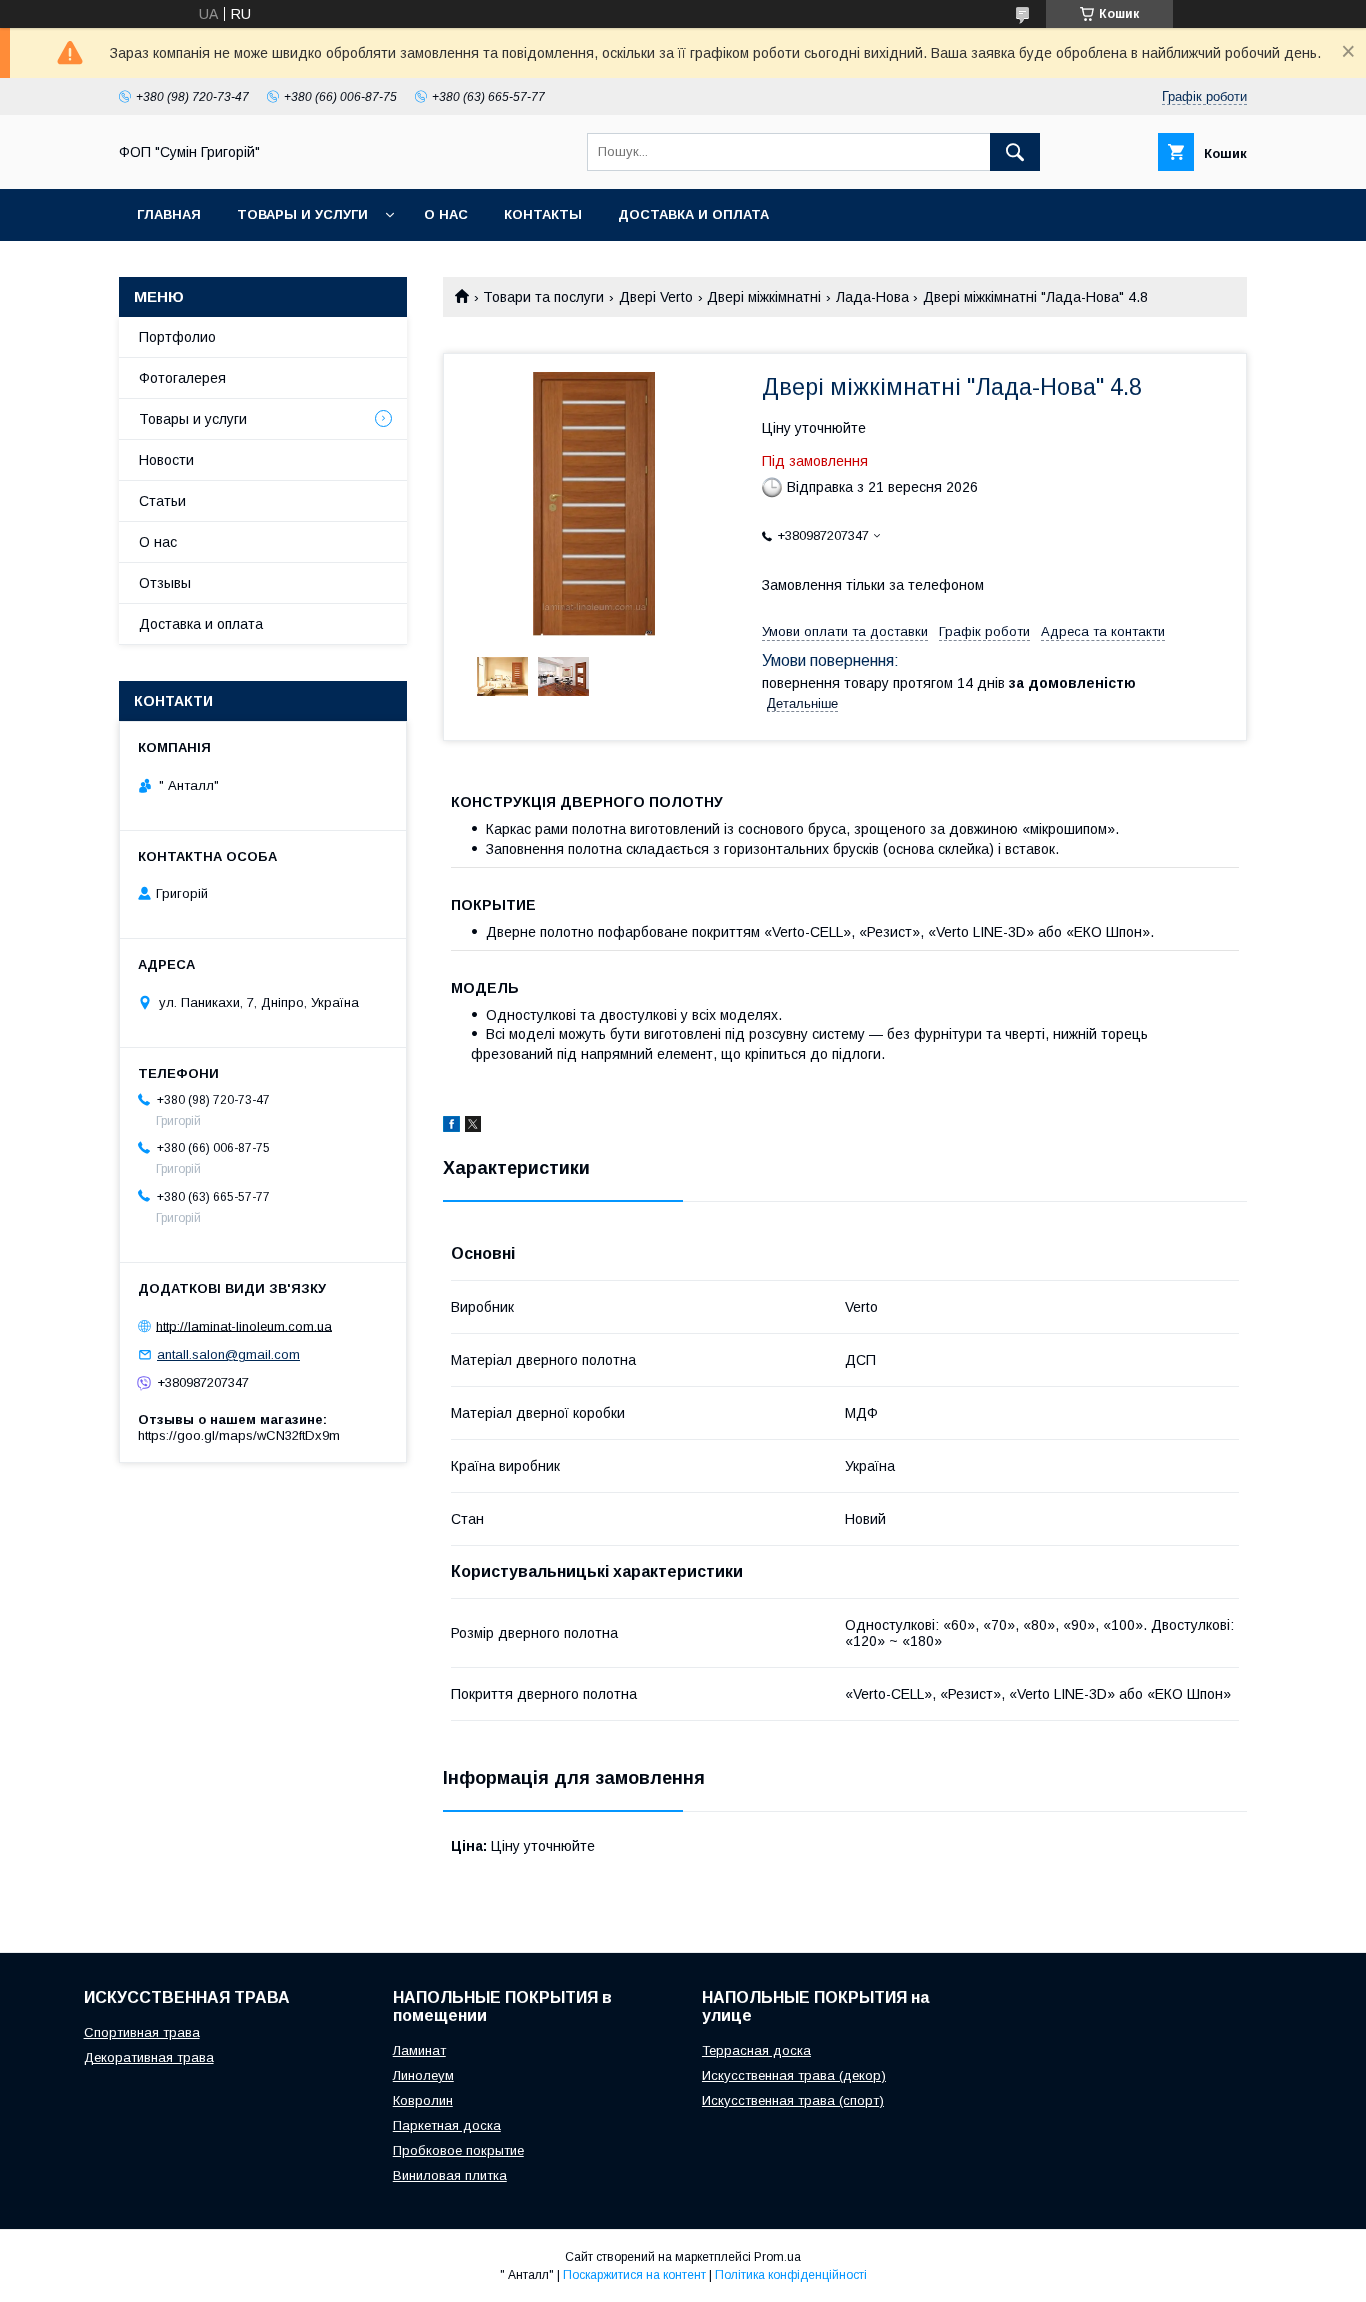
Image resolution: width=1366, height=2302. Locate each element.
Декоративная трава (149, 2057)
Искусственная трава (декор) (794, 2075)
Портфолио (177, 337)
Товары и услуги (302, 214)
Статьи (162, 501)
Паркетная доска (447, 2125)
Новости (166, 460)
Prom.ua (777, 2257)
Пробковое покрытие (458, 2150)
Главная (169, 214)
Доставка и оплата (693, 214)
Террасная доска (756, 2050)
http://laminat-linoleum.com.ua (244, 1325)
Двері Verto (656, 297)
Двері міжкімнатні (764, 297)
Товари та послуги (543, 297)
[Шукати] (1015, 152)
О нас (446, 214)
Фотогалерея (182, 378)
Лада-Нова (872, 297)
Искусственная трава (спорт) (793, 2100)
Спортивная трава (142, 2032)
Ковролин (423, 2100)
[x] (473, 1127)
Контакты (543, 214)
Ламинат (419, 2050)
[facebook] (451, 1127)
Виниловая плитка (450, 2175)
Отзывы (165, 583)
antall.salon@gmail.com (228, 1354)
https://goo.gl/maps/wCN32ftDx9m (239, 1435)
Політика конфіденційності (791, 2275)
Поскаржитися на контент (634, 2275)
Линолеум (423, 2075)
